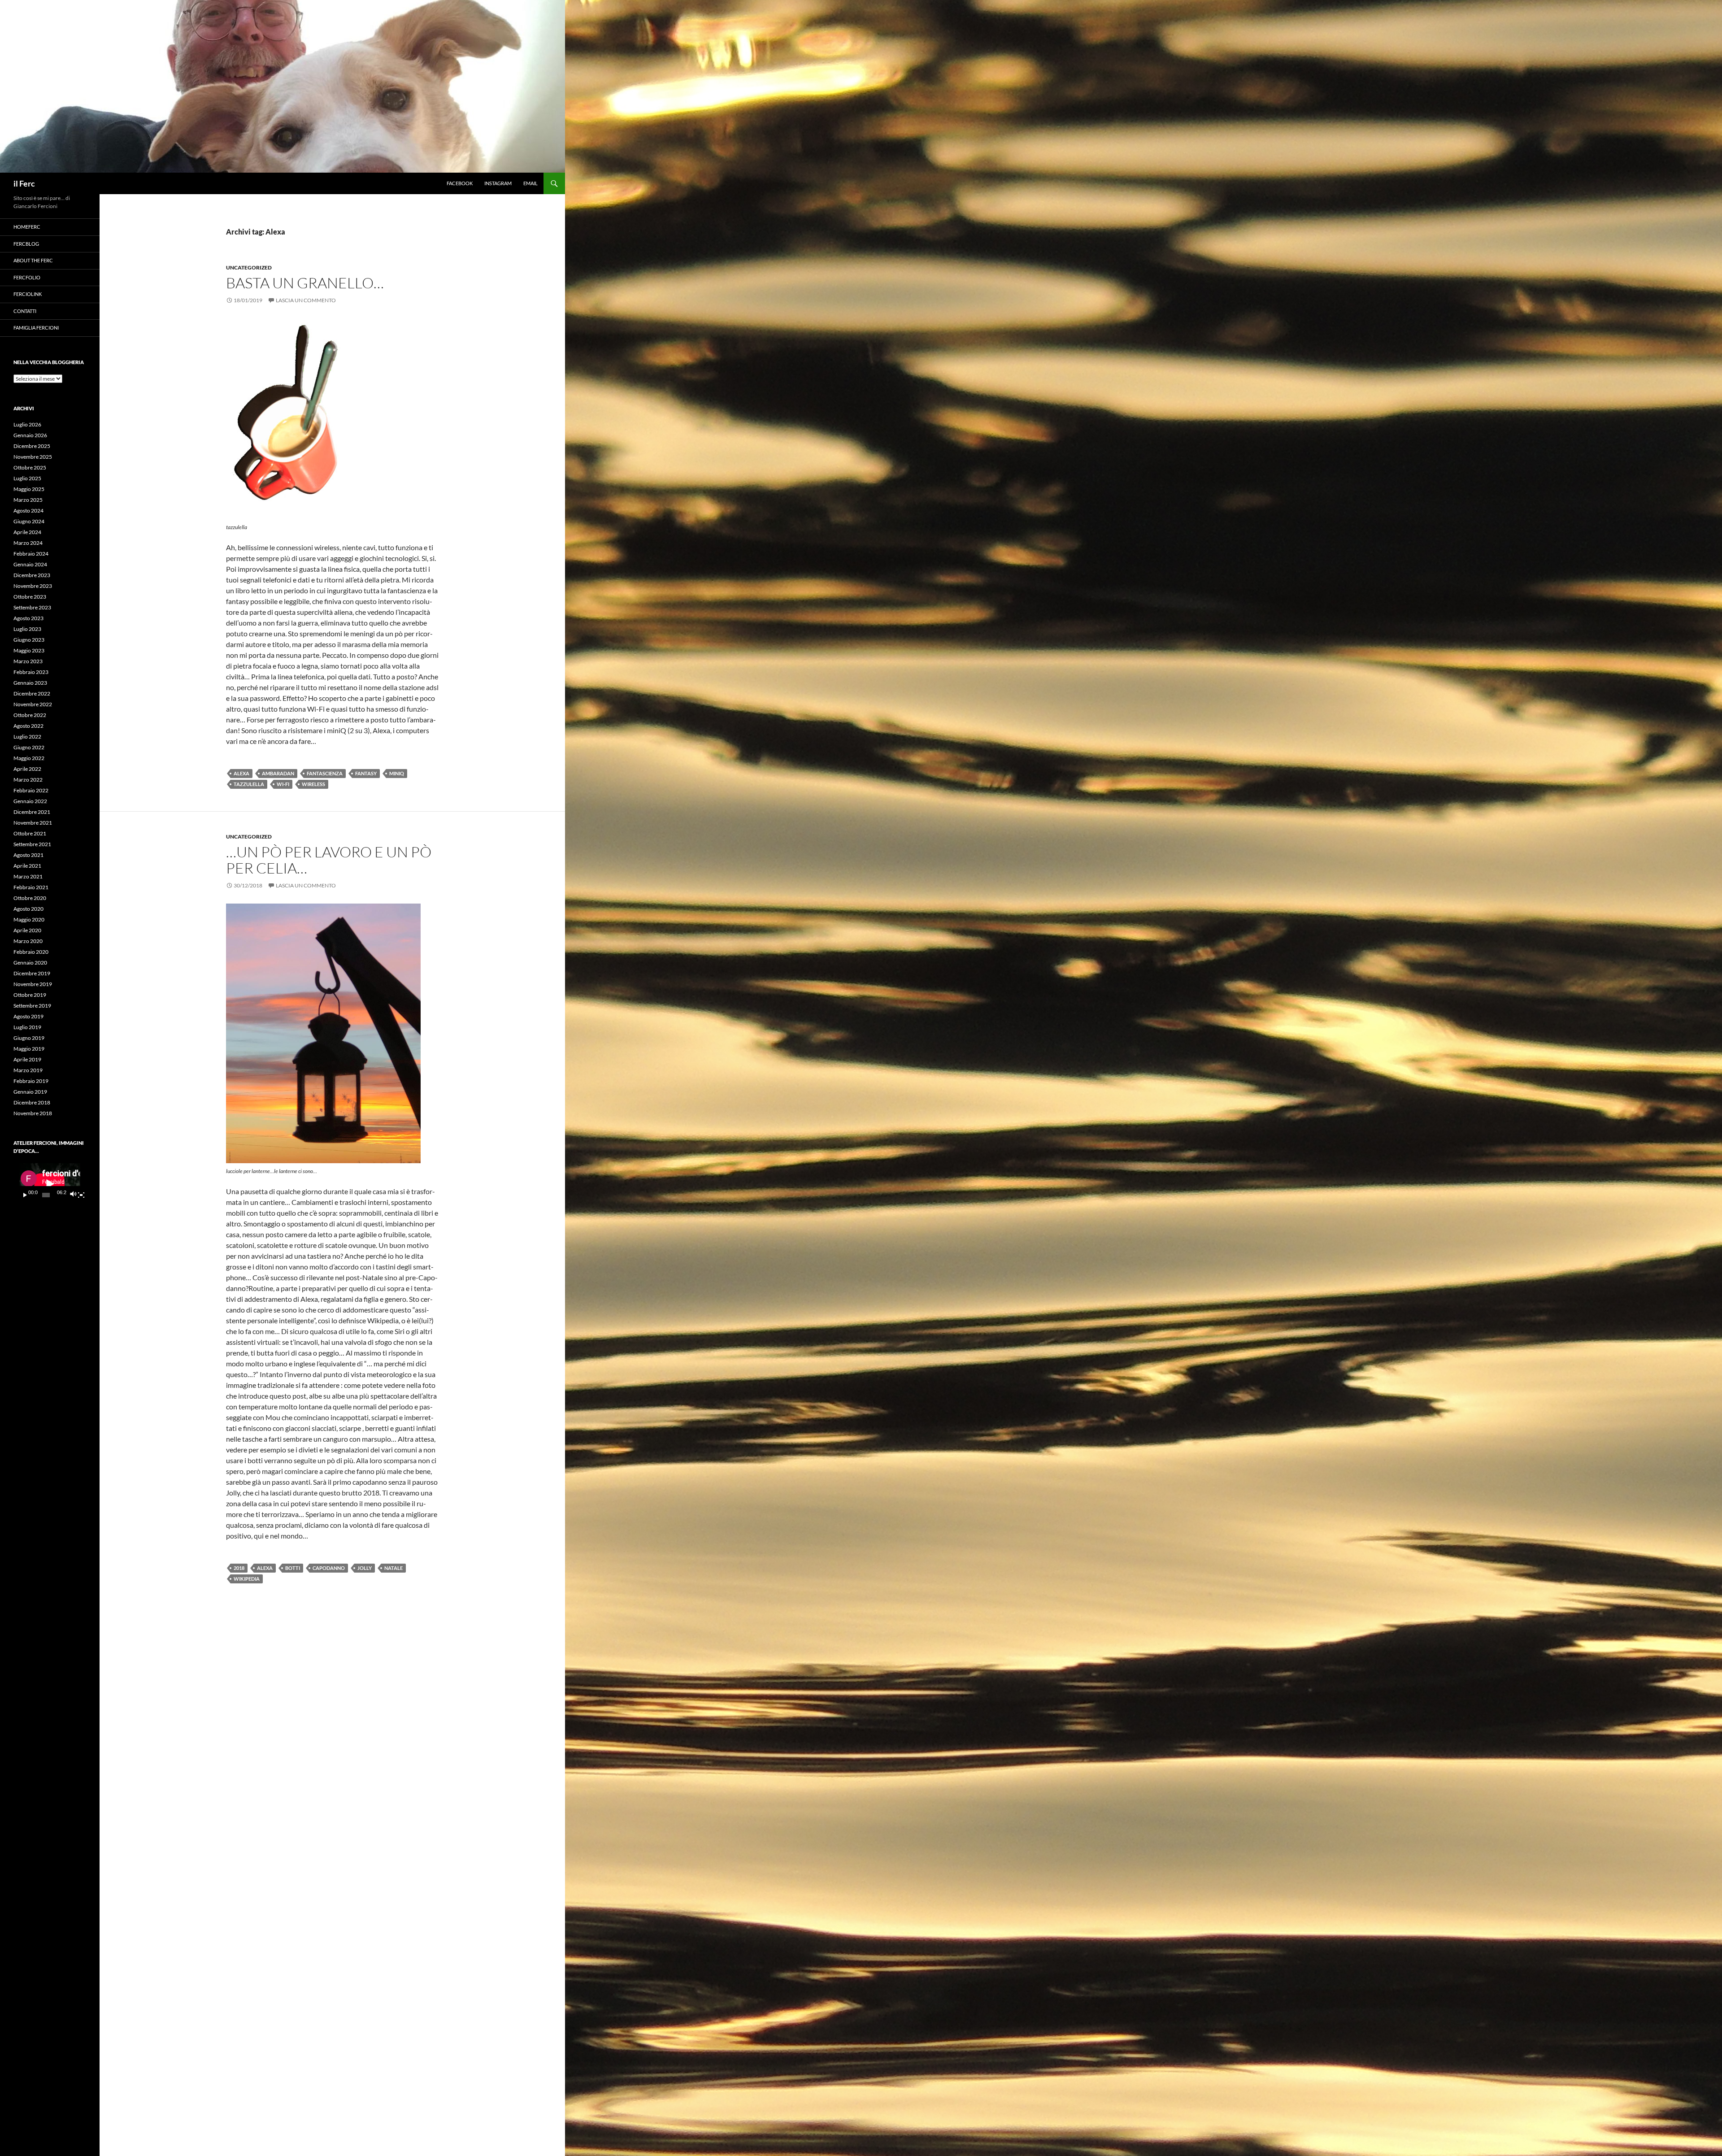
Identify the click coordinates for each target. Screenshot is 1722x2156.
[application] (50, 1184)
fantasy (366, 773)
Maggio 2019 (29, 1049)
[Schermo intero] (81, 1195)
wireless (313, 784)
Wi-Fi (283, 784)
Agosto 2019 (28, 1016)
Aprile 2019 (27, 1059)
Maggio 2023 (29, 650)
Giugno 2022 (29, 747)
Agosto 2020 (28, 909)
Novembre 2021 (33, 823)
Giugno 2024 (29, 521)
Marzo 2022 (28, 780)
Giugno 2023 (29, 640)
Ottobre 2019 (30, 995)
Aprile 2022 (27, 769)
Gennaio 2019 (30, 1092)
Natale (394, 1568)
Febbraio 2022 (31, 790)
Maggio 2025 (29, 489)
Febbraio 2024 (31, 554)
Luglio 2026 (27, 424)
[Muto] (73, 1195)
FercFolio (27, 277)
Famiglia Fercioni (36, 328)
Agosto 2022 (28, 726)
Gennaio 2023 (30, 683)
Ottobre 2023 (30, 597)
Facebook (460, 183)
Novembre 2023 (33, 586)
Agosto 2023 (28, 618)
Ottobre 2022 (30, 715)
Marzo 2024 (28, 543)
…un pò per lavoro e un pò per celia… (329, 860)
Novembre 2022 (33, 704)
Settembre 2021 (32, 844)
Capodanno (329, 1568)
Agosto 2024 (28, 511)
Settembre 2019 (32, 1006)
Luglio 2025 (27, 478)
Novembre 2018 (33, 1113)
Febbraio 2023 (31, 672)
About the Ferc (33, 260)
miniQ (397, 773)
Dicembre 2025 (32, 446)
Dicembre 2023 (32, 575)
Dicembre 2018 (32, 1102)
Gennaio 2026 (30, 435)
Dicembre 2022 (32, 693)
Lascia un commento (306, 300)
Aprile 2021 (27, 866)
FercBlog (26, 244)
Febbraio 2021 (31, 887)
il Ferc (24, 183)
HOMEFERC (27, 227)
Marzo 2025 (28, 500)
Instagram (498, 183)
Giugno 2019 (29, 1038)
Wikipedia (247, 1579)
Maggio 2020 (29, 919)
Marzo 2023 (28, 661)
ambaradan (278, 773)
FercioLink (28, 294)
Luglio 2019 (27, 1027)
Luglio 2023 (27, 629)
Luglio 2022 (27, 737)
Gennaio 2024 (30, 564)
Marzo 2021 (28, 876)
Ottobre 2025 (30, 467)
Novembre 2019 (33, 984)
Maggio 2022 (29, 758)
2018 (239, 1568)
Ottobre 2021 (30, 833)
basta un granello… (305, 283)
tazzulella (249, 784)
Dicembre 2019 (32, 973)
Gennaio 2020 (30, 963)
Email (531, 183)
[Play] (25, 1195)
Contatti (25, 311)
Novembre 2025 (33, 457)
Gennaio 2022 (30, 801)
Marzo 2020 (28, 941)
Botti (293, 1568)
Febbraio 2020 (31, 952)
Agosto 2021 (28, 855)
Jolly (365, 1568)
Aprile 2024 (27, 532)
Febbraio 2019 (31, 1081)
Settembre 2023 (32, 607)
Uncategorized (249, 267)
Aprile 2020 (27, 930)
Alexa (241, 773)
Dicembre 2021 (32, 812)
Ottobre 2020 (30, 898)
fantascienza (325, 773)
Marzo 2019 (28, 1070)
